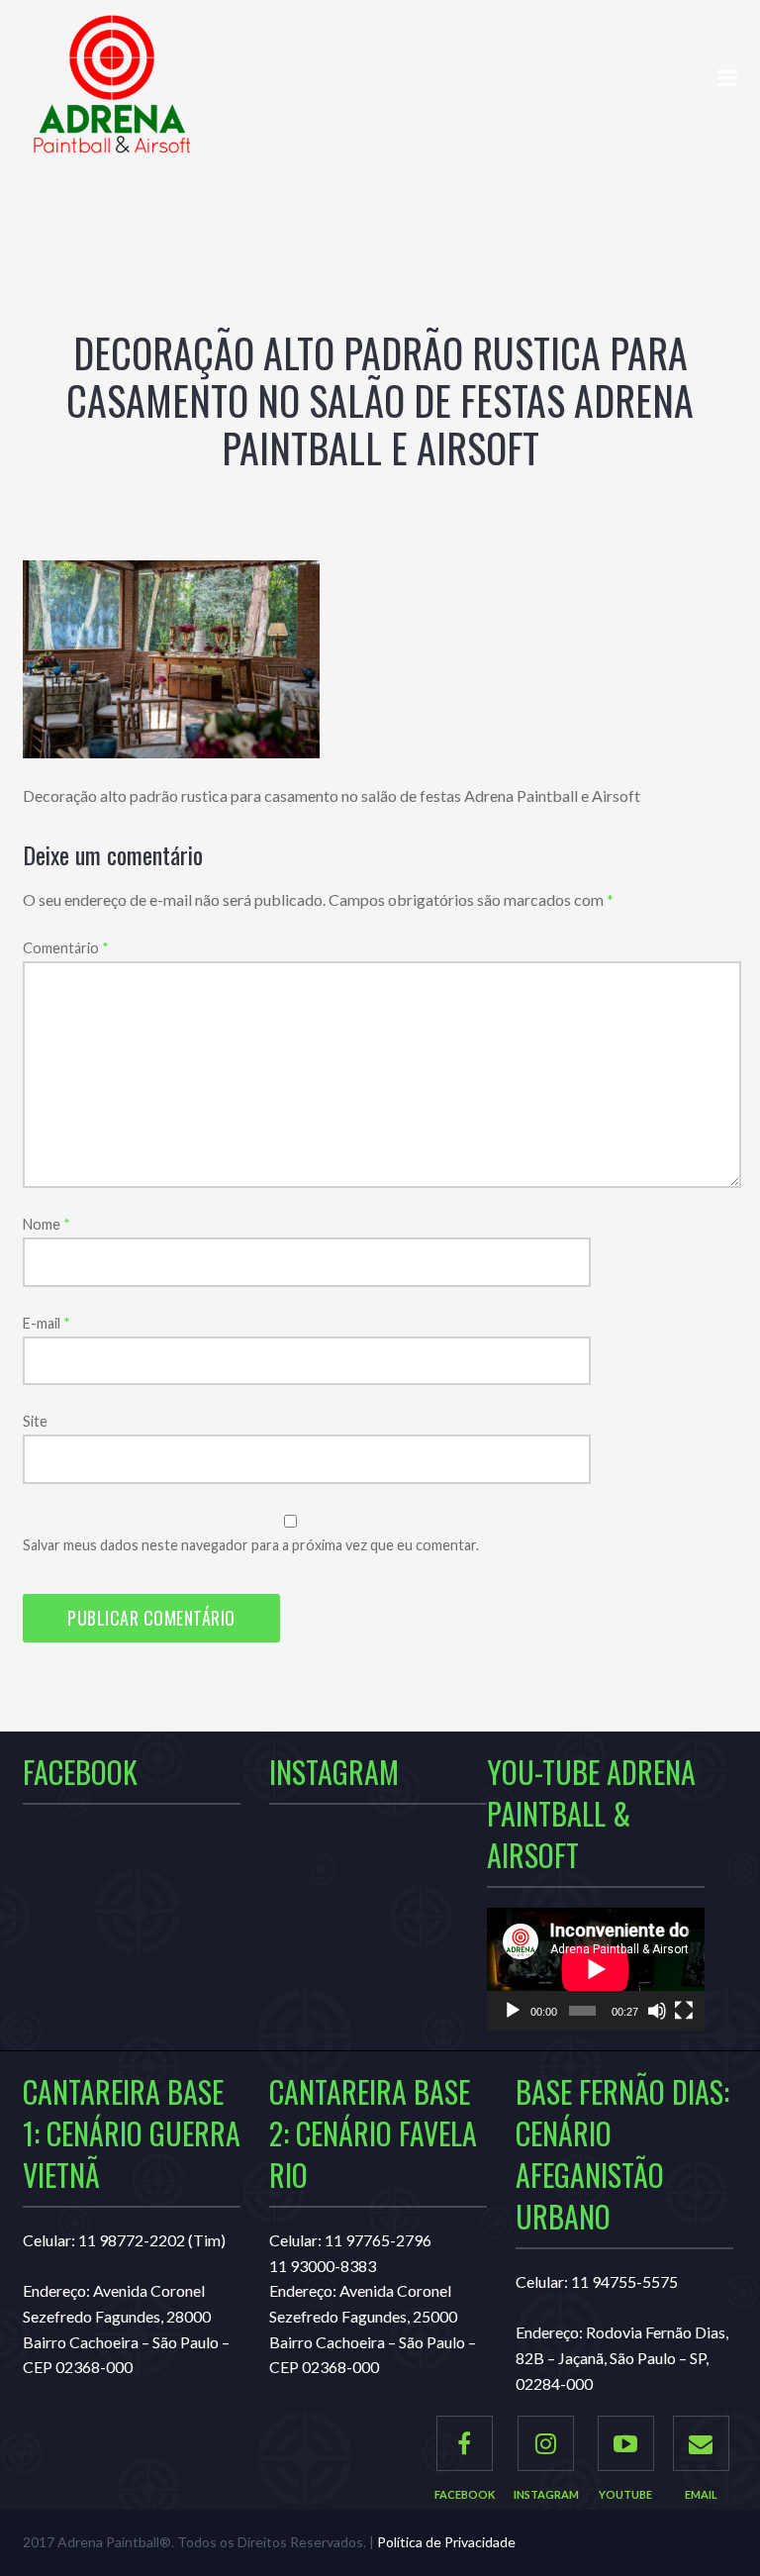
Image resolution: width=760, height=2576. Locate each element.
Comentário (66, 948)
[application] (596, 1969)
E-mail (47, 1323)
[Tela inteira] (684, 2011)
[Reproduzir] (513, 2011)
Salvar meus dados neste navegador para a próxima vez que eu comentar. (251, 1545)
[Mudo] (657, 2011)
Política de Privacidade (446, 2542)
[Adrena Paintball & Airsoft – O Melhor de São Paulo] (112, 95)
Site (35, 1421)
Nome (47, 1224)
